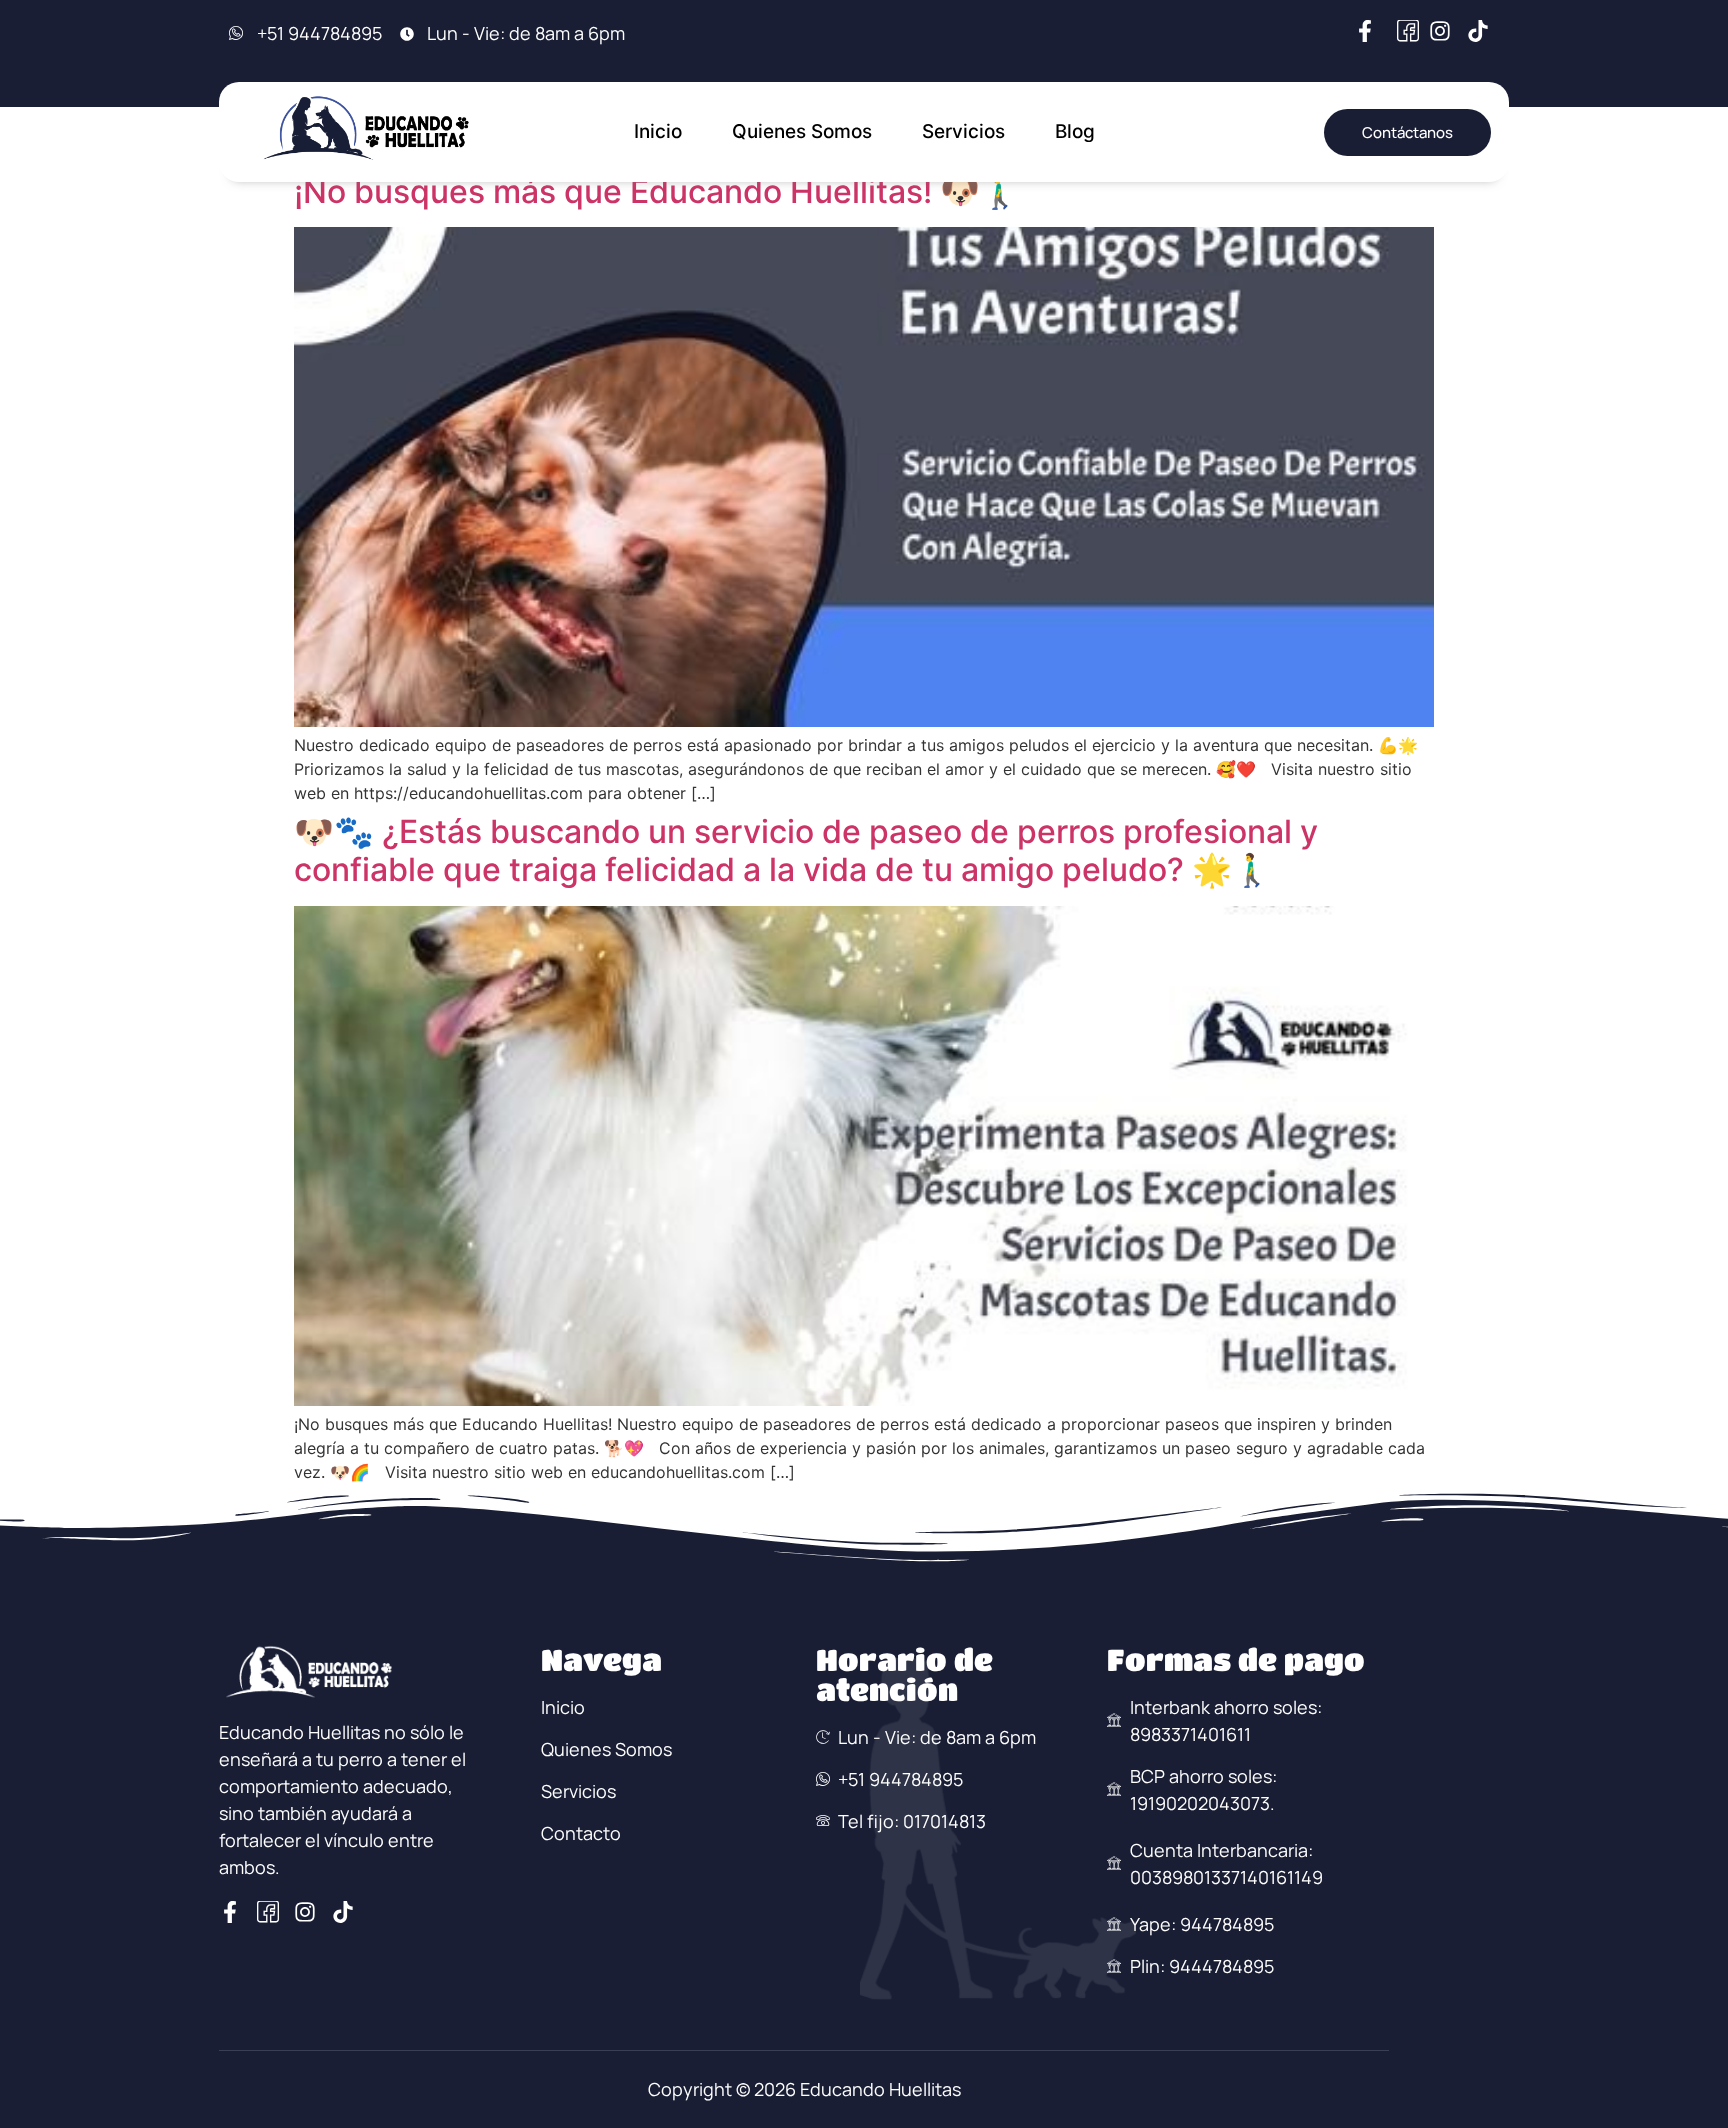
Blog (1075, 131)
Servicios (963, 131)
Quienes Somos (802, 131)
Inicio (658, 131)
